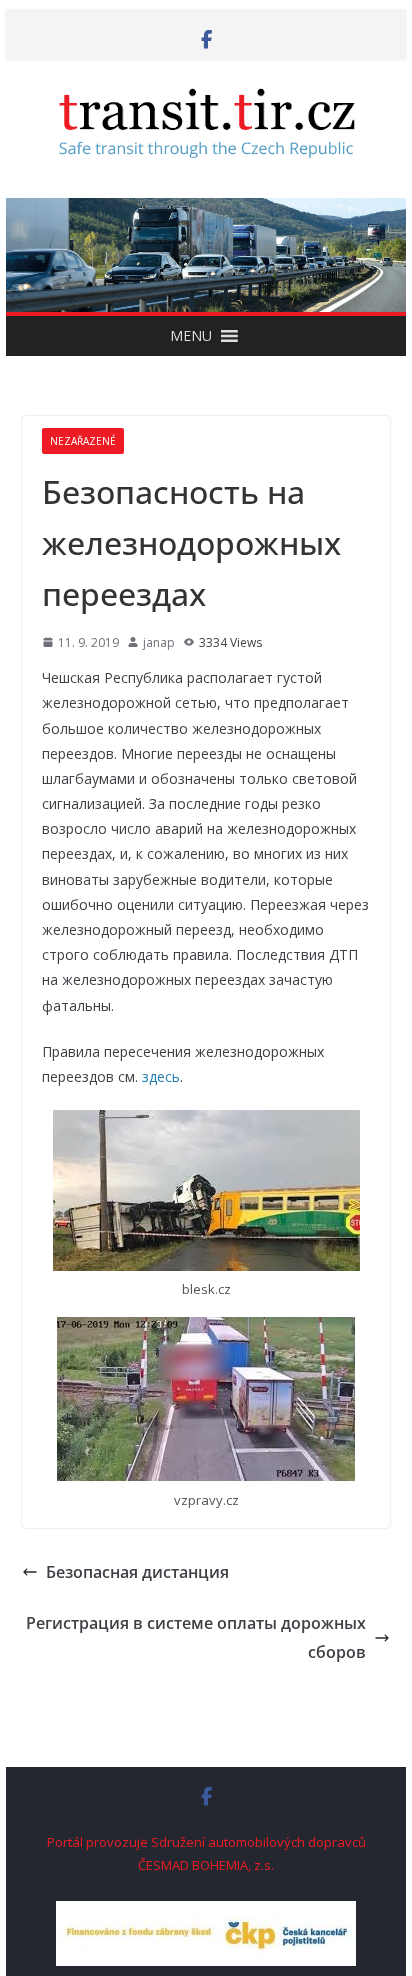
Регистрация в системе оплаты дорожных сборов (196, 1637)
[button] (191, 336)
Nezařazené (83, 441)
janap (159, 642)
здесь (161, 1076)
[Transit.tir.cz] (206, 212)
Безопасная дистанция (137, 1572)
